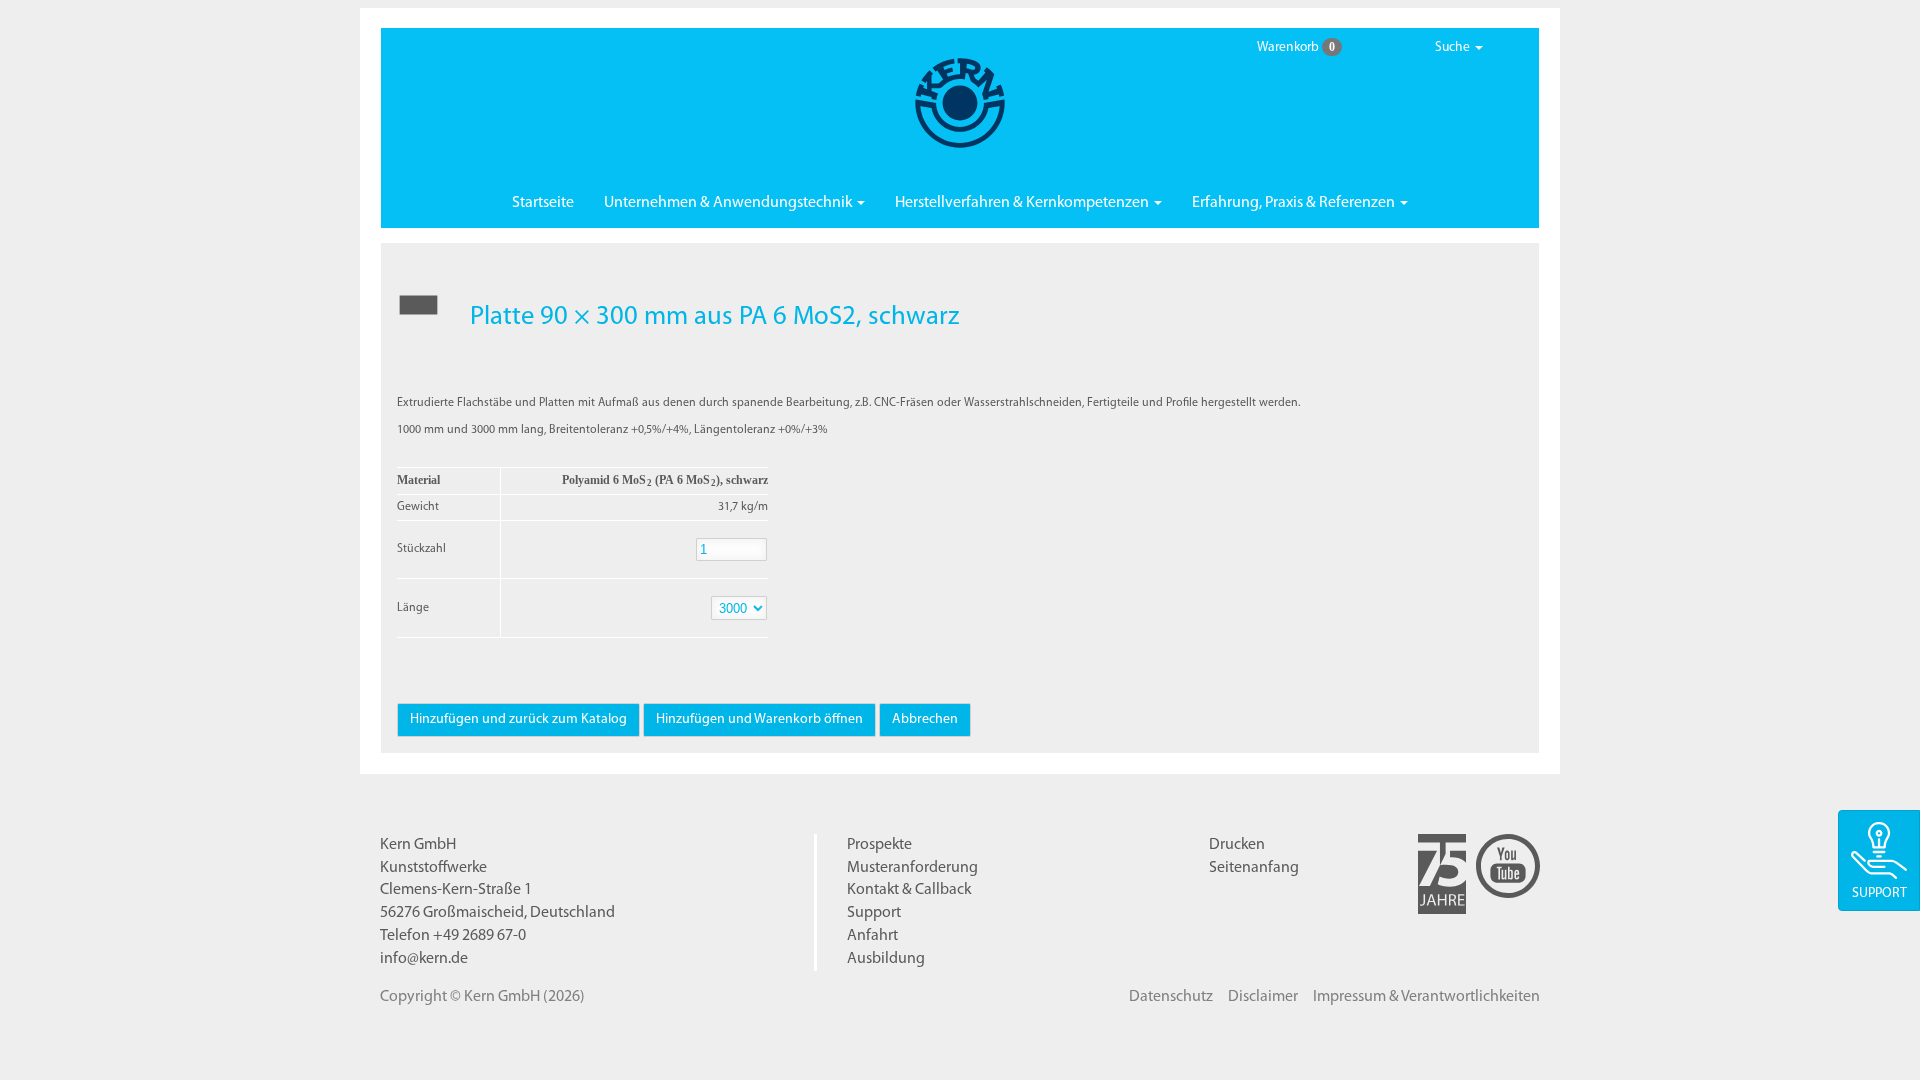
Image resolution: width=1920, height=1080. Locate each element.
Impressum (1426, 997)
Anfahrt (872, 936)
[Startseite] (960, 103)
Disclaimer (1263, 997)
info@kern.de (424, 959)
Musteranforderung (912, 868)
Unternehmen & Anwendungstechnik (729, 203)
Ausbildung (886, 959)
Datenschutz (1171, 997)
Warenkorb (1296, 47)
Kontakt (909, 890)
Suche (1454, 47)
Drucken (1237, 845)
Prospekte (879, 845)
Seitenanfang (1254, 868)
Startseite (543, 203)
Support (874, 913)
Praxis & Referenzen (1295, 203)
